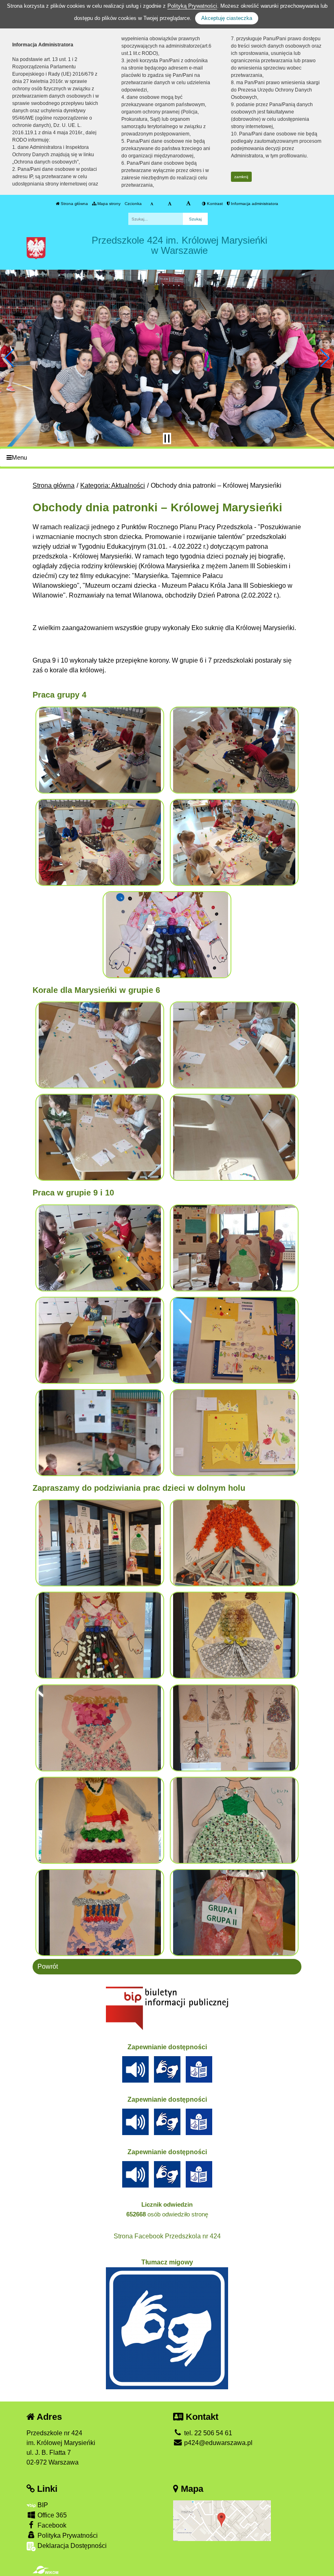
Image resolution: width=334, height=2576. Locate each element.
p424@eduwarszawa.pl (218, 2443)
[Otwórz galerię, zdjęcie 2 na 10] (234, 1543)
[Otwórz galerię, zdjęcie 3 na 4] (100, 1137)
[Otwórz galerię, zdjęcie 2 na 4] (234, 1045)
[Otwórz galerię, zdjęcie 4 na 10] (234, 1635)
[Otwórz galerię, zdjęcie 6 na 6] (234, 1433)
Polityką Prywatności (192, 6)
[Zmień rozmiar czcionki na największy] (188, 204)
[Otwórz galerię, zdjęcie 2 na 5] (234, 750)
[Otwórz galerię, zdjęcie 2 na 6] (234, 1248)
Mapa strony (108, 204)
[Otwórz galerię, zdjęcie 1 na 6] (100, 1248)
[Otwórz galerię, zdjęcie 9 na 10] (100, 1913)
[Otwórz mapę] (222, 2520)
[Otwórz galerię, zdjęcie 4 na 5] (234, 842)
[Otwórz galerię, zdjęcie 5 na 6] (100, 1433)
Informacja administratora (254, 204)
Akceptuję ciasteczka (227, 18)
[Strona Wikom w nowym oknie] (45, 2570)
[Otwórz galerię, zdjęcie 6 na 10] (234, 1728)
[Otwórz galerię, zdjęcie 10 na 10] (234, 1913)
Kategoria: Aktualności (113, 485)
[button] (10, 358)
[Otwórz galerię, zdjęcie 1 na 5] (100, 750)
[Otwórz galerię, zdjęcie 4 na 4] (234, 1137)
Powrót (48, 1966)
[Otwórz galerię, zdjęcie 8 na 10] (234, 1820)
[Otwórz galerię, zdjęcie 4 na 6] (234, 1340)
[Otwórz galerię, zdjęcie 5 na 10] (100, 1728)
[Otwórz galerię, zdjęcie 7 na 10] (100, 1820)
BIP (42, 2505)
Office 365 (51, 2515)
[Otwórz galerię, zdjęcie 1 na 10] (100, 1543)
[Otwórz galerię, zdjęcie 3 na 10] (100, 1635)
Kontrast (214, 204)
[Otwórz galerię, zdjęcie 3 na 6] (100, 1340)
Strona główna (74, 204)
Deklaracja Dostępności (71, 2546)
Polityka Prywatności (67, 2536)
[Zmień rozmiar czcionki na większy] (170, 204)
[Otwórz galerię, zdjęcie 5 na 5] (167, 935)
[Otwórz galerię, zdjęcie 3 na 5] (100, 842)
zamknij (241, 177)
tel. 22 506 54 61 (207, 2433)
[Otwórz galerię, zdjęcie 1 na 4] (100, 1045)
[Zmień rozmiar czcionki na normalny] (152, 204)
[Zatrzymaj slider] (167, 438)
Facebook (51, 2525)
